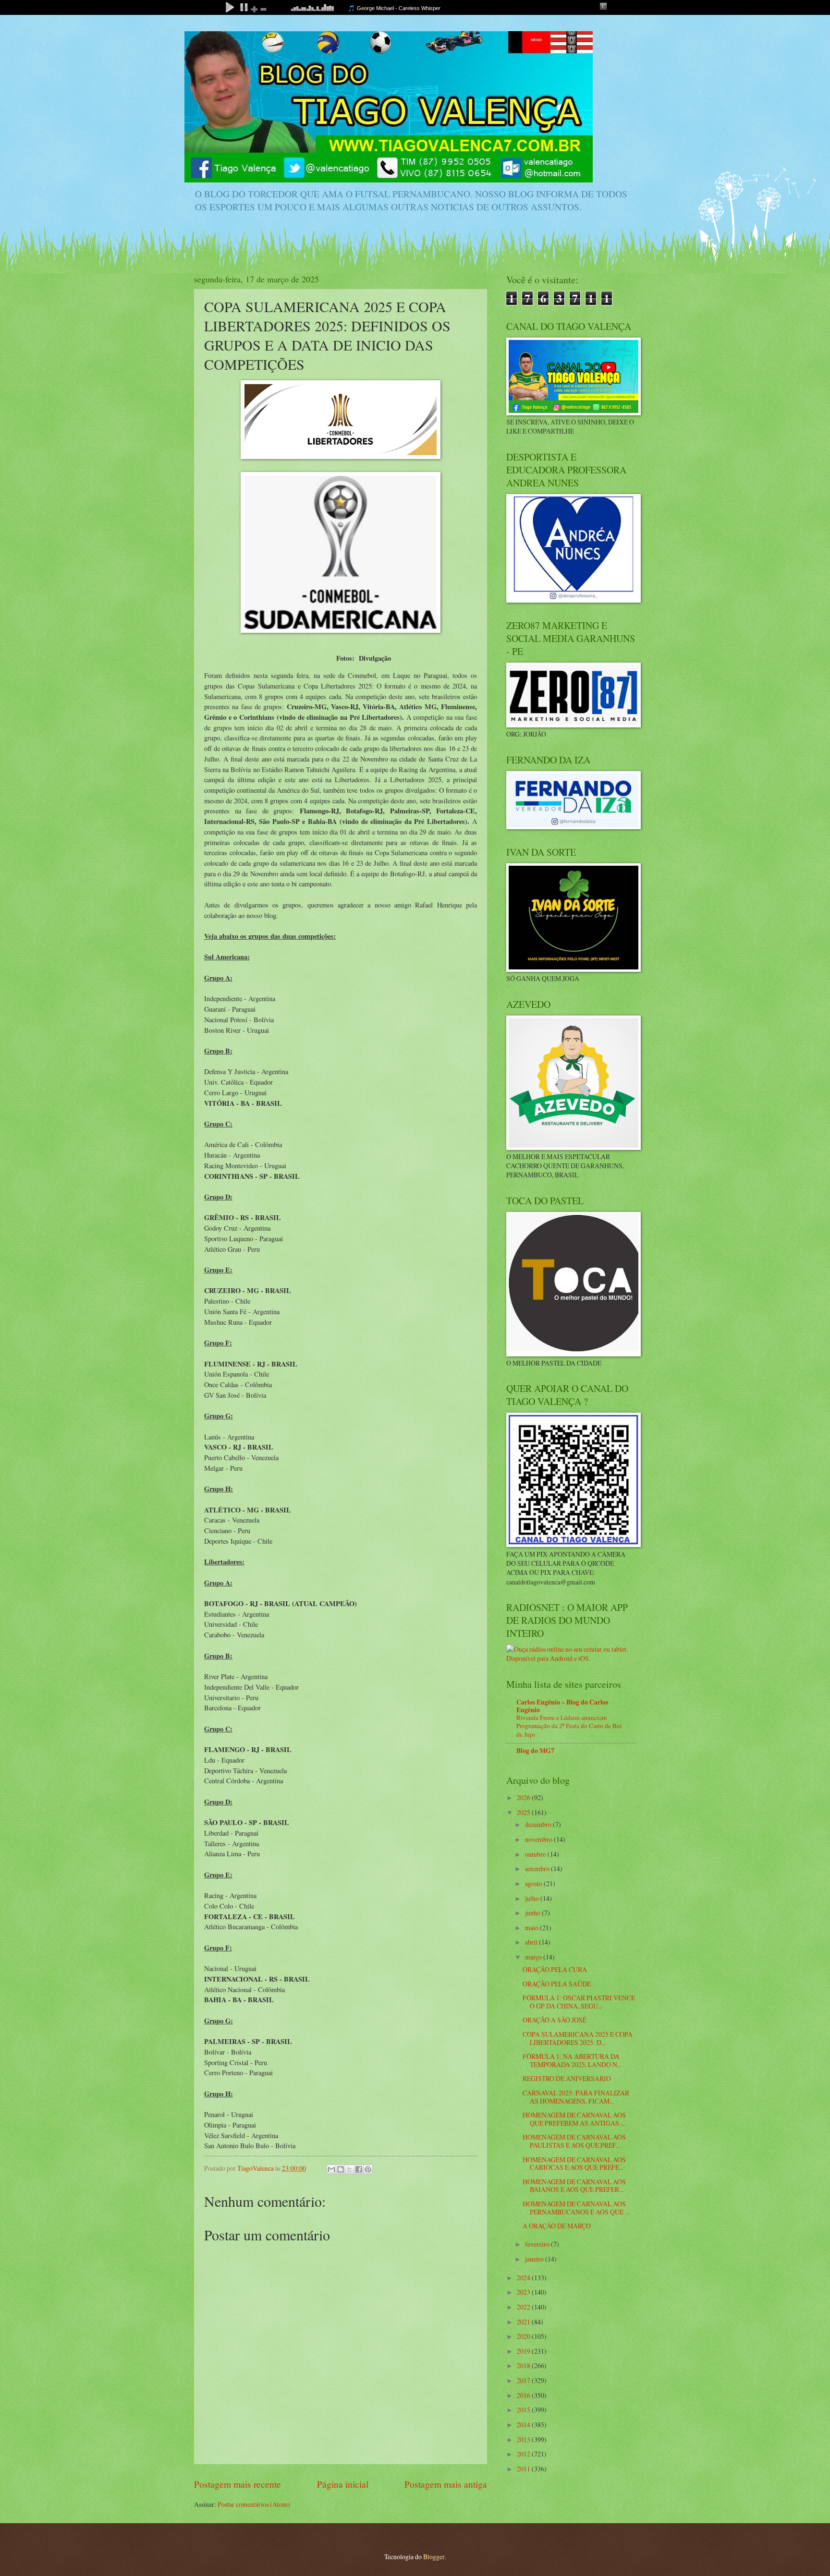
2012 (524, 2454)
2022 (524, 2307)
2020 (524, 2336)
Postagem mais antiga (446, 2484)
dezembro (539, 1824)
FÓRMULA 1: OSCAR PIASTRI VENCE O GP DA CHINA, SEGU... (579, 2002)
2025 (524, 1812)
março (534, 1957)
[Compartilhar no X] (350, 2169)
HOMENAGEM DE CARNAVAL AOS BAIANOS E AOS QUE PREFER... (574, 2186)
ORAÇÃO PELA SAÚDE (557, 1984)
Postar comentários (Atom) (254, 2504)
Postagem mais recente (238, 2484)
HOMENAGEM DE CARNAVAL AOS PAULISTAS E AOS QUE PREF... (574, 2141)
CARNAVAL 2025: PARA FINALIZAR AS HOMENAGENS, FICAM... (576, 2097)
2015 (524, 2410)
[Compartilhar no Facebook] (359, 2169)
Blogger (434, 2557)
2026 (524, 1797)
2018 (524, 2365)
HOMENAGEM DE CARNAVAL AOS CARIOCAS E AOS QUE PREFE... (574, 2164)
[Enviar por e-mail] (331, 2169)
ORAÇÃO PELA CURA (555, 1969)
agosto (534, 1883)
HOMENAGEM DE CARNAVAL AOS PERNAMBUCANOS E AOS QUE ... (576, 2208)
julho (533, 1898)
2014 (524, 2425)
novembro (539, 1839)
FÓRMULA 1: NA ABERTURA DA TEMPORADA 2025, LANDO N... (572, 2060)
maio (532, 1928)
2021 (524, 2322)
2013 (524, 2439)
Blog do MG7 (535, 1751)
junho (533, 1913)
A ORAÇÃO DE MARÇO (557, 2226)
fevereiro (538, 2244)
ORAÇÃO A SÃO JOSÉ (555, 2020)
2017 (524, 2380)
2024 (524, 2278)
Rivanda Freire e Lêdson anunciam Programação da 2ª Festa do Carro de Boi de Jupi (569, 1726)
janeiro (535, 2259)
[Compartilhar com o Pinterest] (368, 2169)
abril (532, 1942)
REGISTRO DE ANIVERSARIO (567, 2078)
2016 (524, 2395)
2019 (524, 2351)
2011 (524, 2469)
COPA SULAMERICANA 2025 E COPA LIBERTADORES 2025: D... (578, 2038)
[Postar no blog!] (341, 2169)
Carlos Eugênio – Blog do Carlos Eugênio (562, 1706)
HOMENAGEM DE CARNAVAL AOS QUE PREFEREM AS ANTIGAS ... (574, 2119)
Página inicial (343, 2484)
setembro (538, 1869)
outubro (536, 1854)
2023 (524, 2292)
